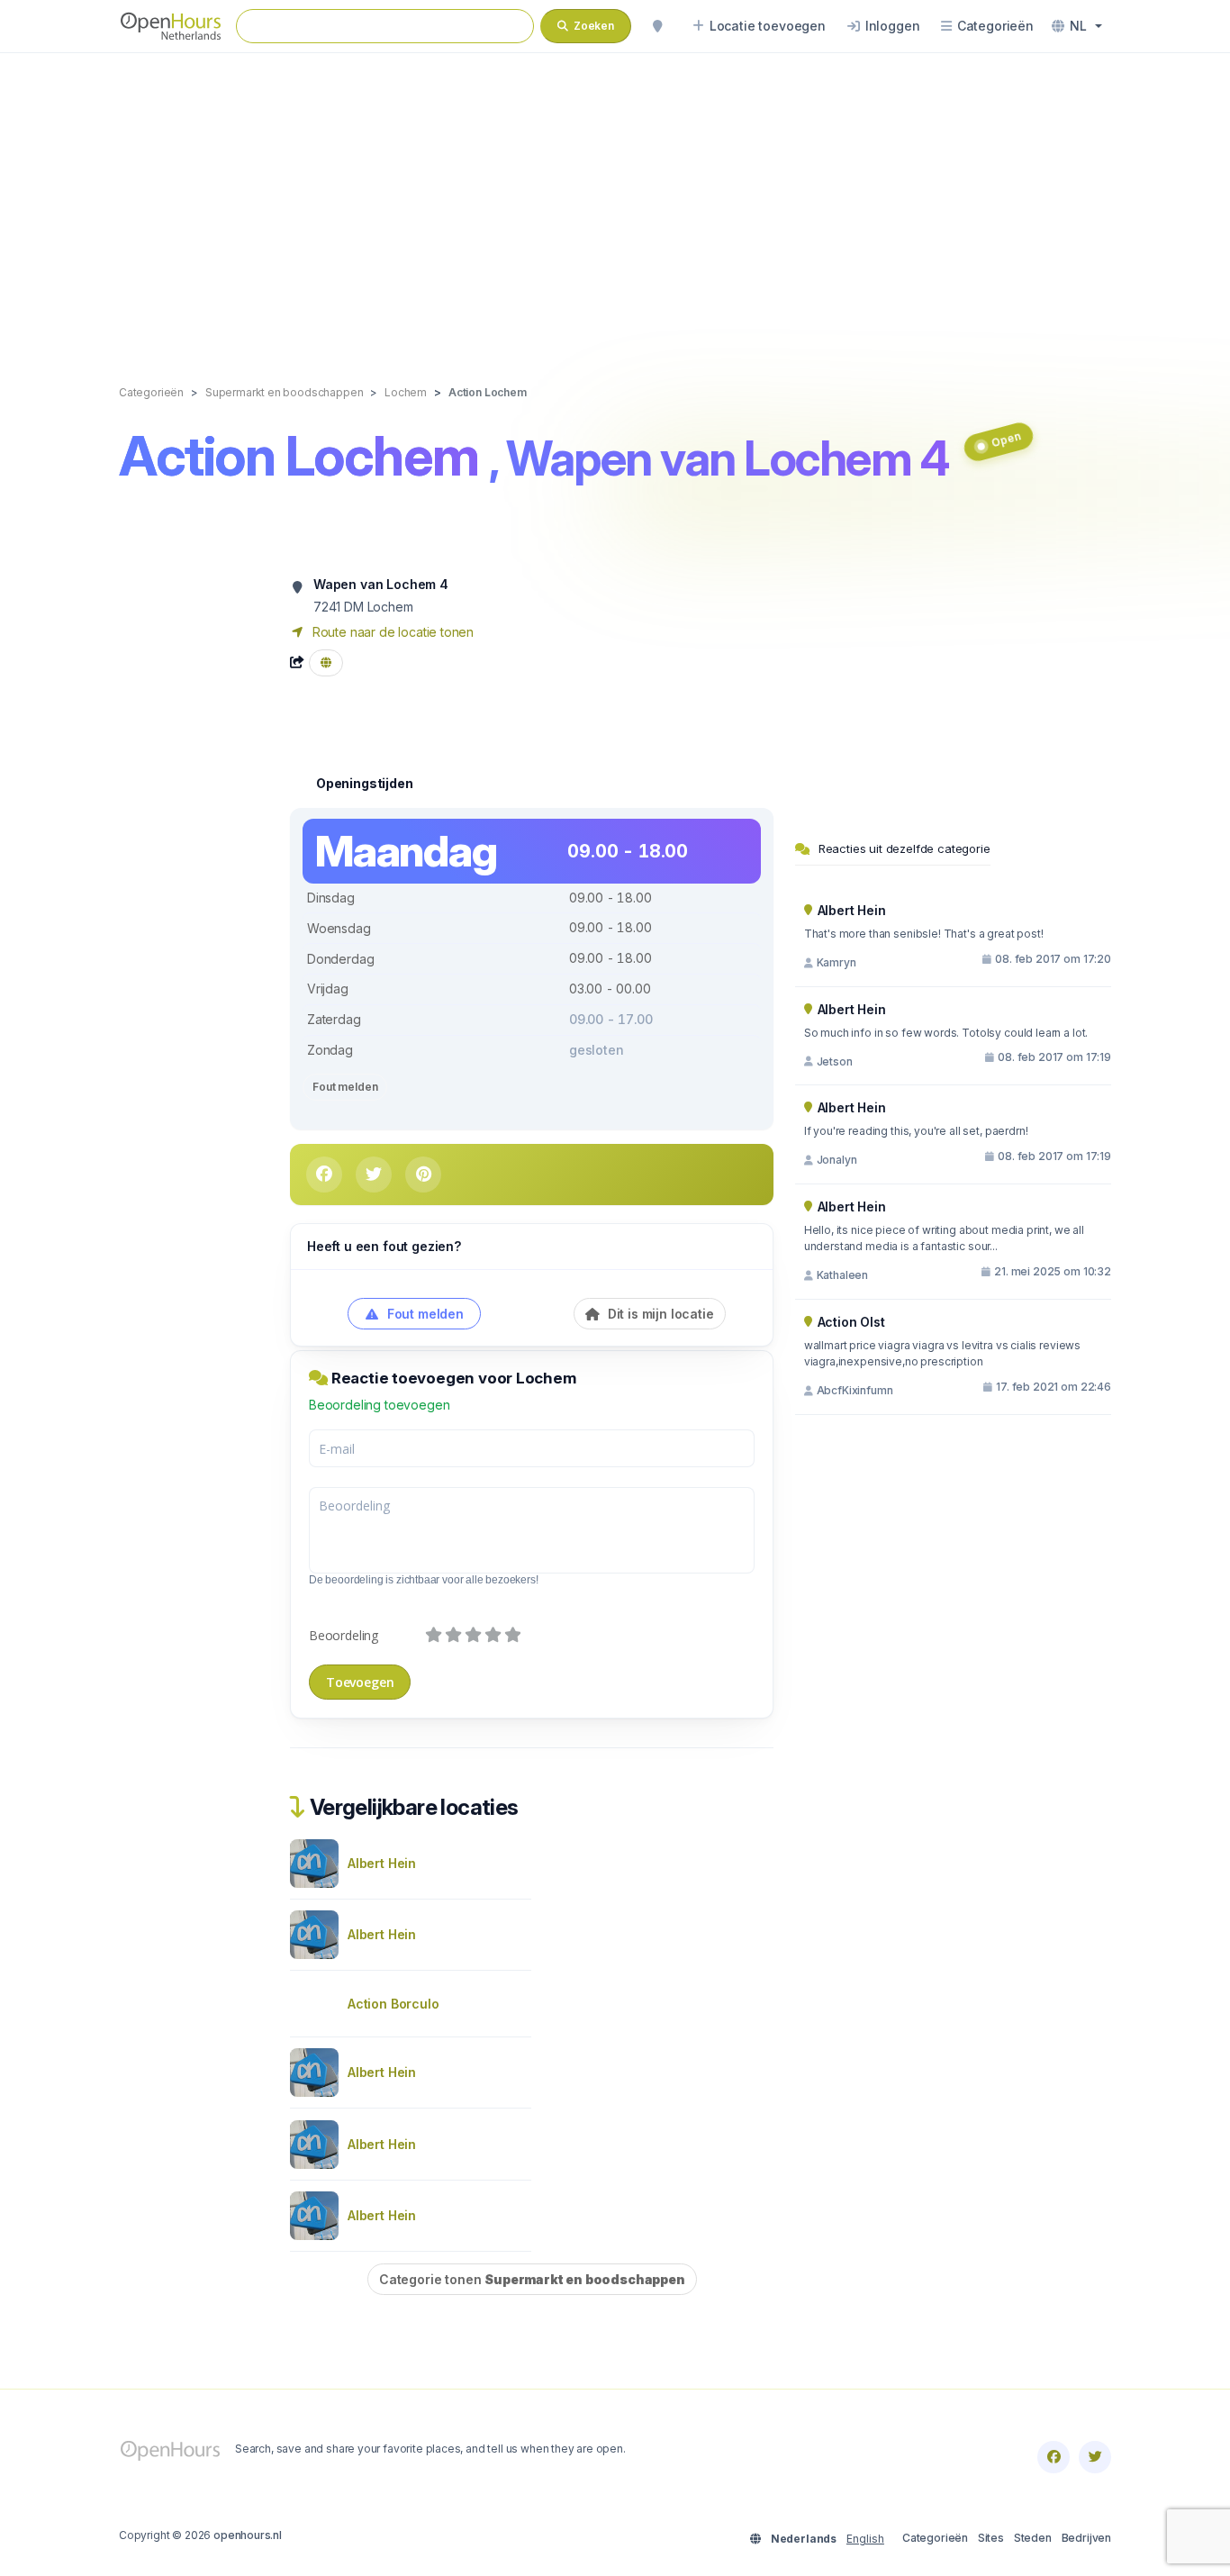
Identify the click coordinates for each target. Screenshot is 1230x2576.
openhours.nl (248, 2535)
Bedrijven (1086, 2538)
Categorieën (935, 2538)
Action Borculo (393, 2004)
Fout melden (345, 1087)
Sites (991, 2538)
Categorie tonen (532, 2279)
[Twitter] (1095, 2457)
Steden (1033, 2538)
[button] (1077, 26)
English (865, 2539)
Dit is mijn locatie (659, 1314)
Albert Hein (382, 1863)
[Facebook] (1054, 2457)
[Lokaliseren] (657, 26)
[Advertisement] (615, 200)
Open (1005, 439)
